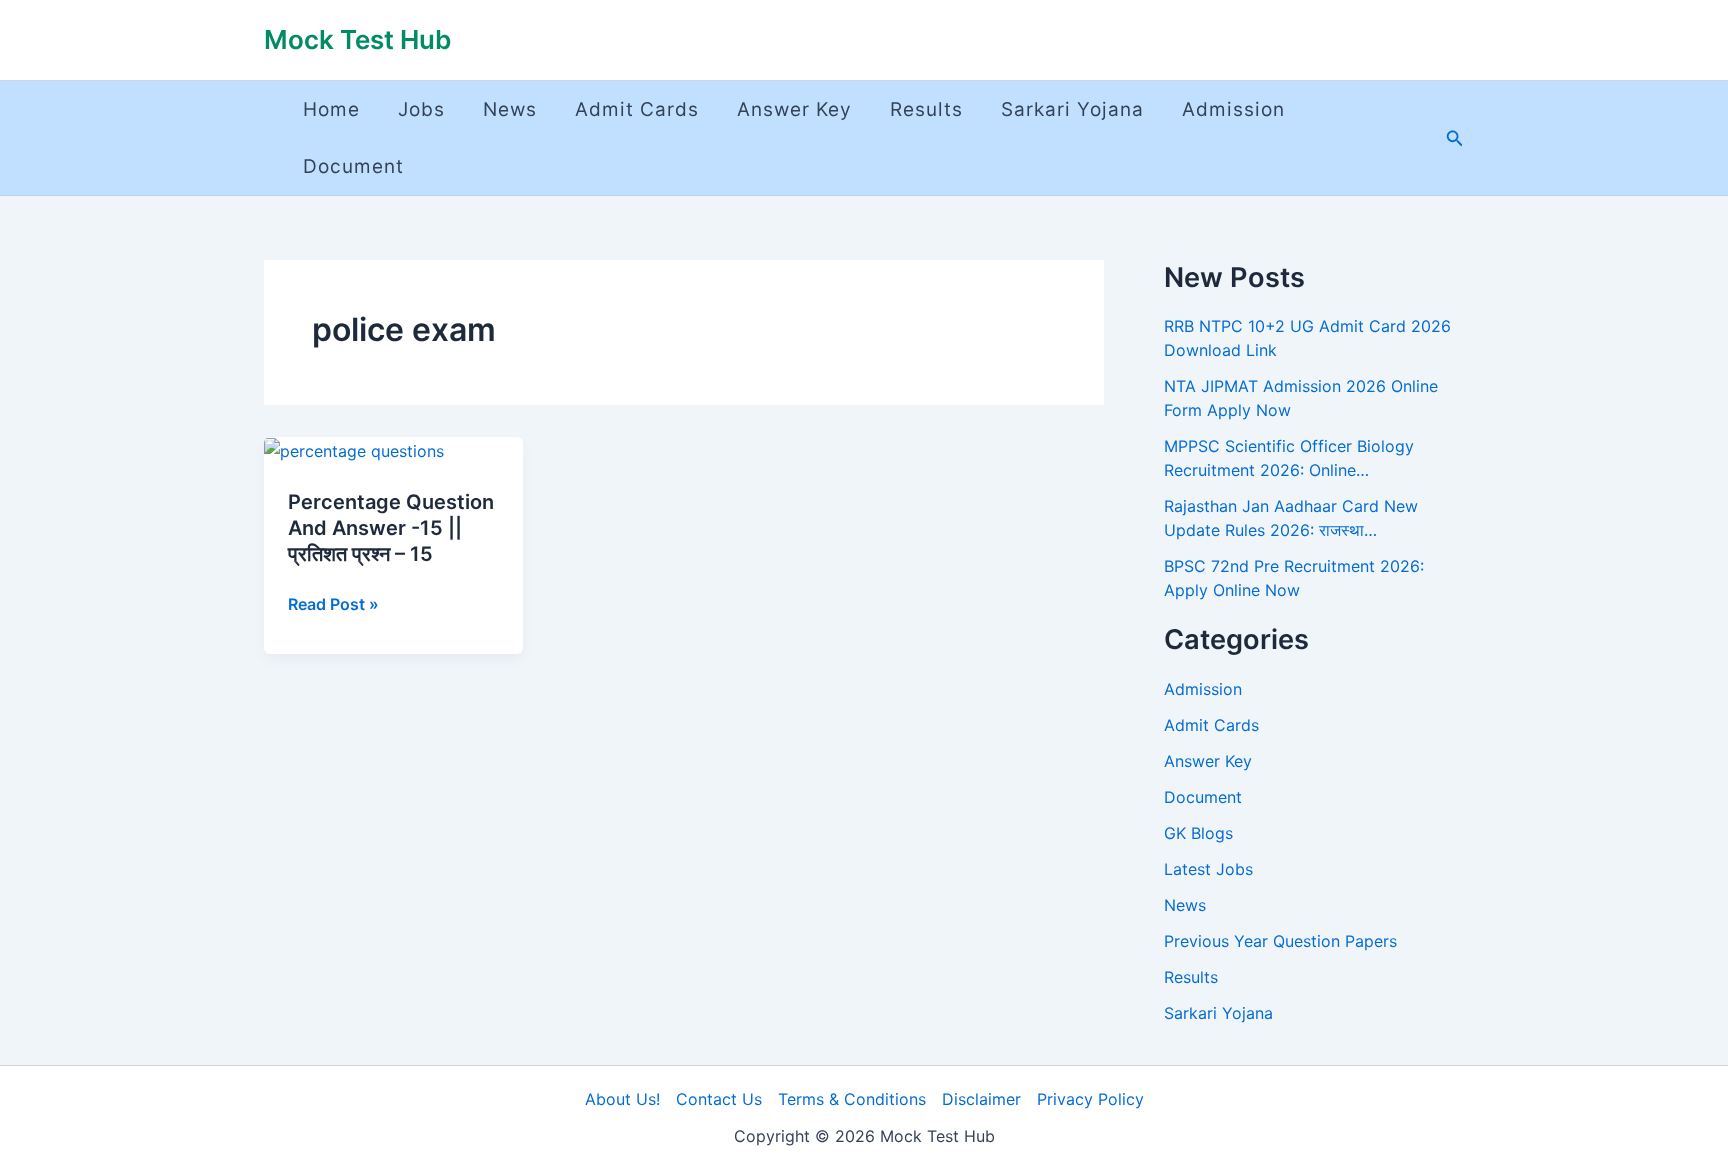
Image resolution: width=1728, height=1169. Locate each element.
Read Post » (333, 604)
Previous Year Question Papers (1280, 941)
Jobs (421, 109)
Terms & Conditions (852, 1099)
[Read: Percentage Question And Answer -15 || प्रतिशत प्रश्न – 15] (354, 450)
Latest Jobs (1208, 869)
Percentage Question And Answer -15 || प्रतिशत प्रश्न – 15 (391, 528)
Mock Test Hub (357, 39)
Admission (1233, 109)
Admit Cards (637, 109)
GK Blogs (1198, 833)
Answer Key (794, 109)
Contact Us (719, 1099)
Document (353, 166)
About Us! (622, 1099)
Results (926, 109)
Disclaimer (981, 1099)
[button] (1455, 138)
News (510, 109)
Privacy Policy (1090, 1099)
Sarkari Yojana (1072, 109)
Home (331, 109)
